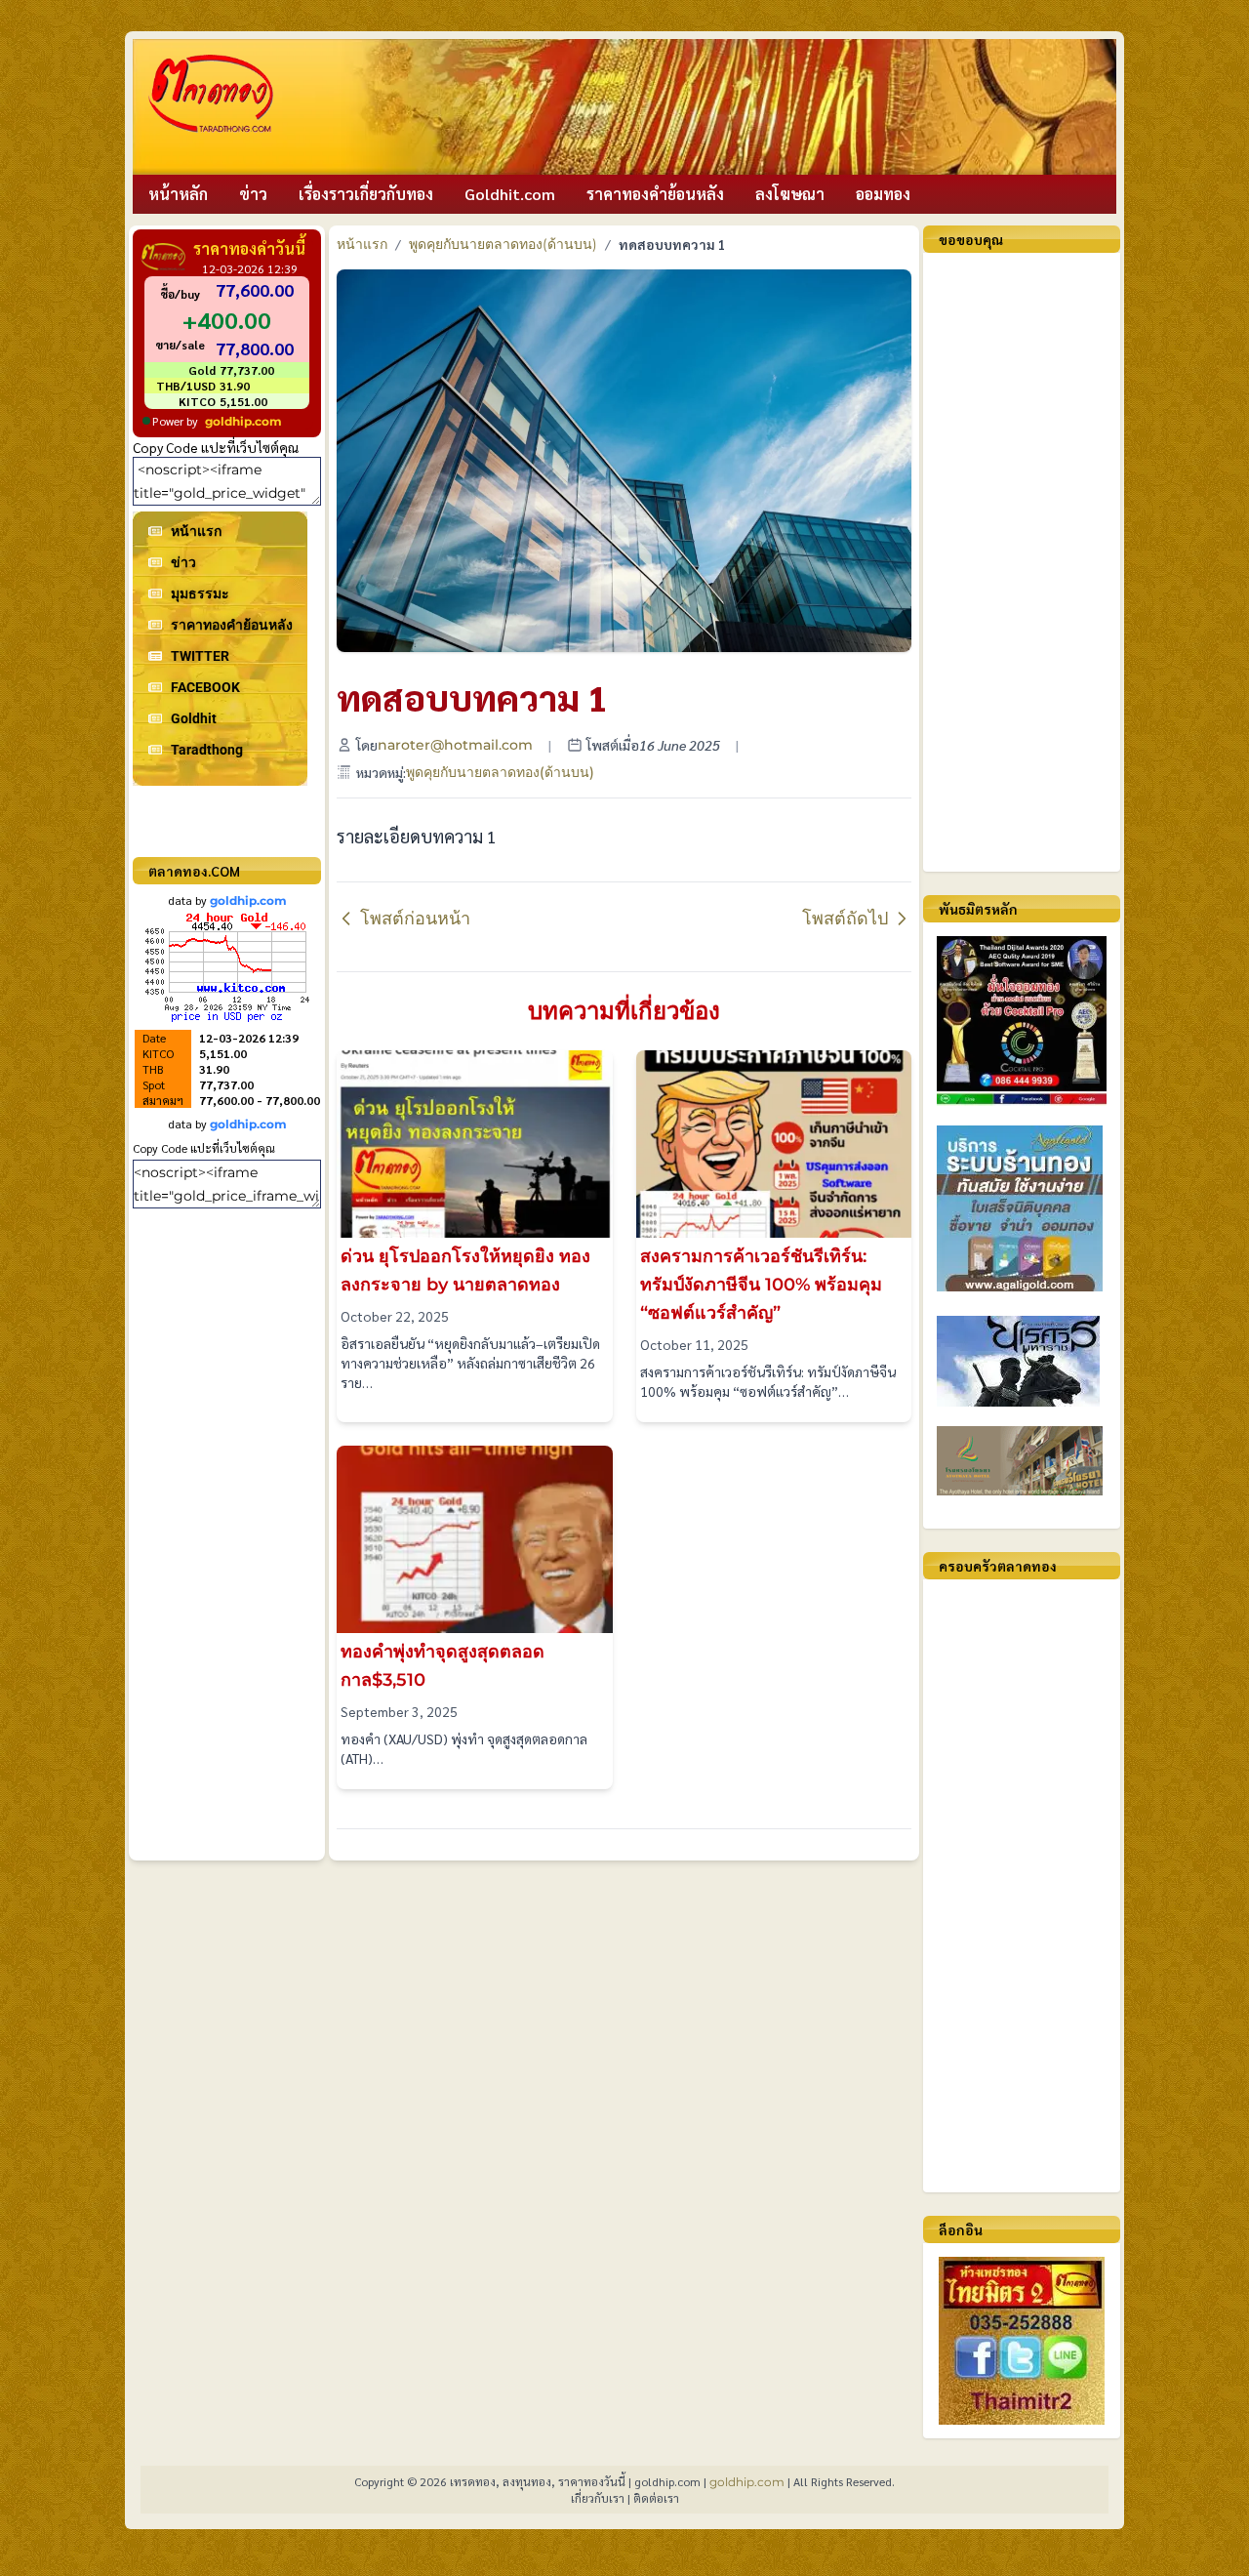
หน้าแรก (362, 244)
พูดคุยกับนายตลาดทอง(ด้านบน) (503, 244)
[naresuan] (1022, 1361)
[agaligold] (1022, 1208)
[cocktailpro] (1022, 1021)
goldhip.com (243, 421)
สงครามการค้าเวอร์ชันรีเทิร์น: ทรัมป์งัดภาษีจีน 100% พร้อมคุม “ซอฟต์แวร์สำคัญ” (761, 1285)
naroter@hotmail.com (455, 745)
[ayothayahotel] (1022, 1461)
